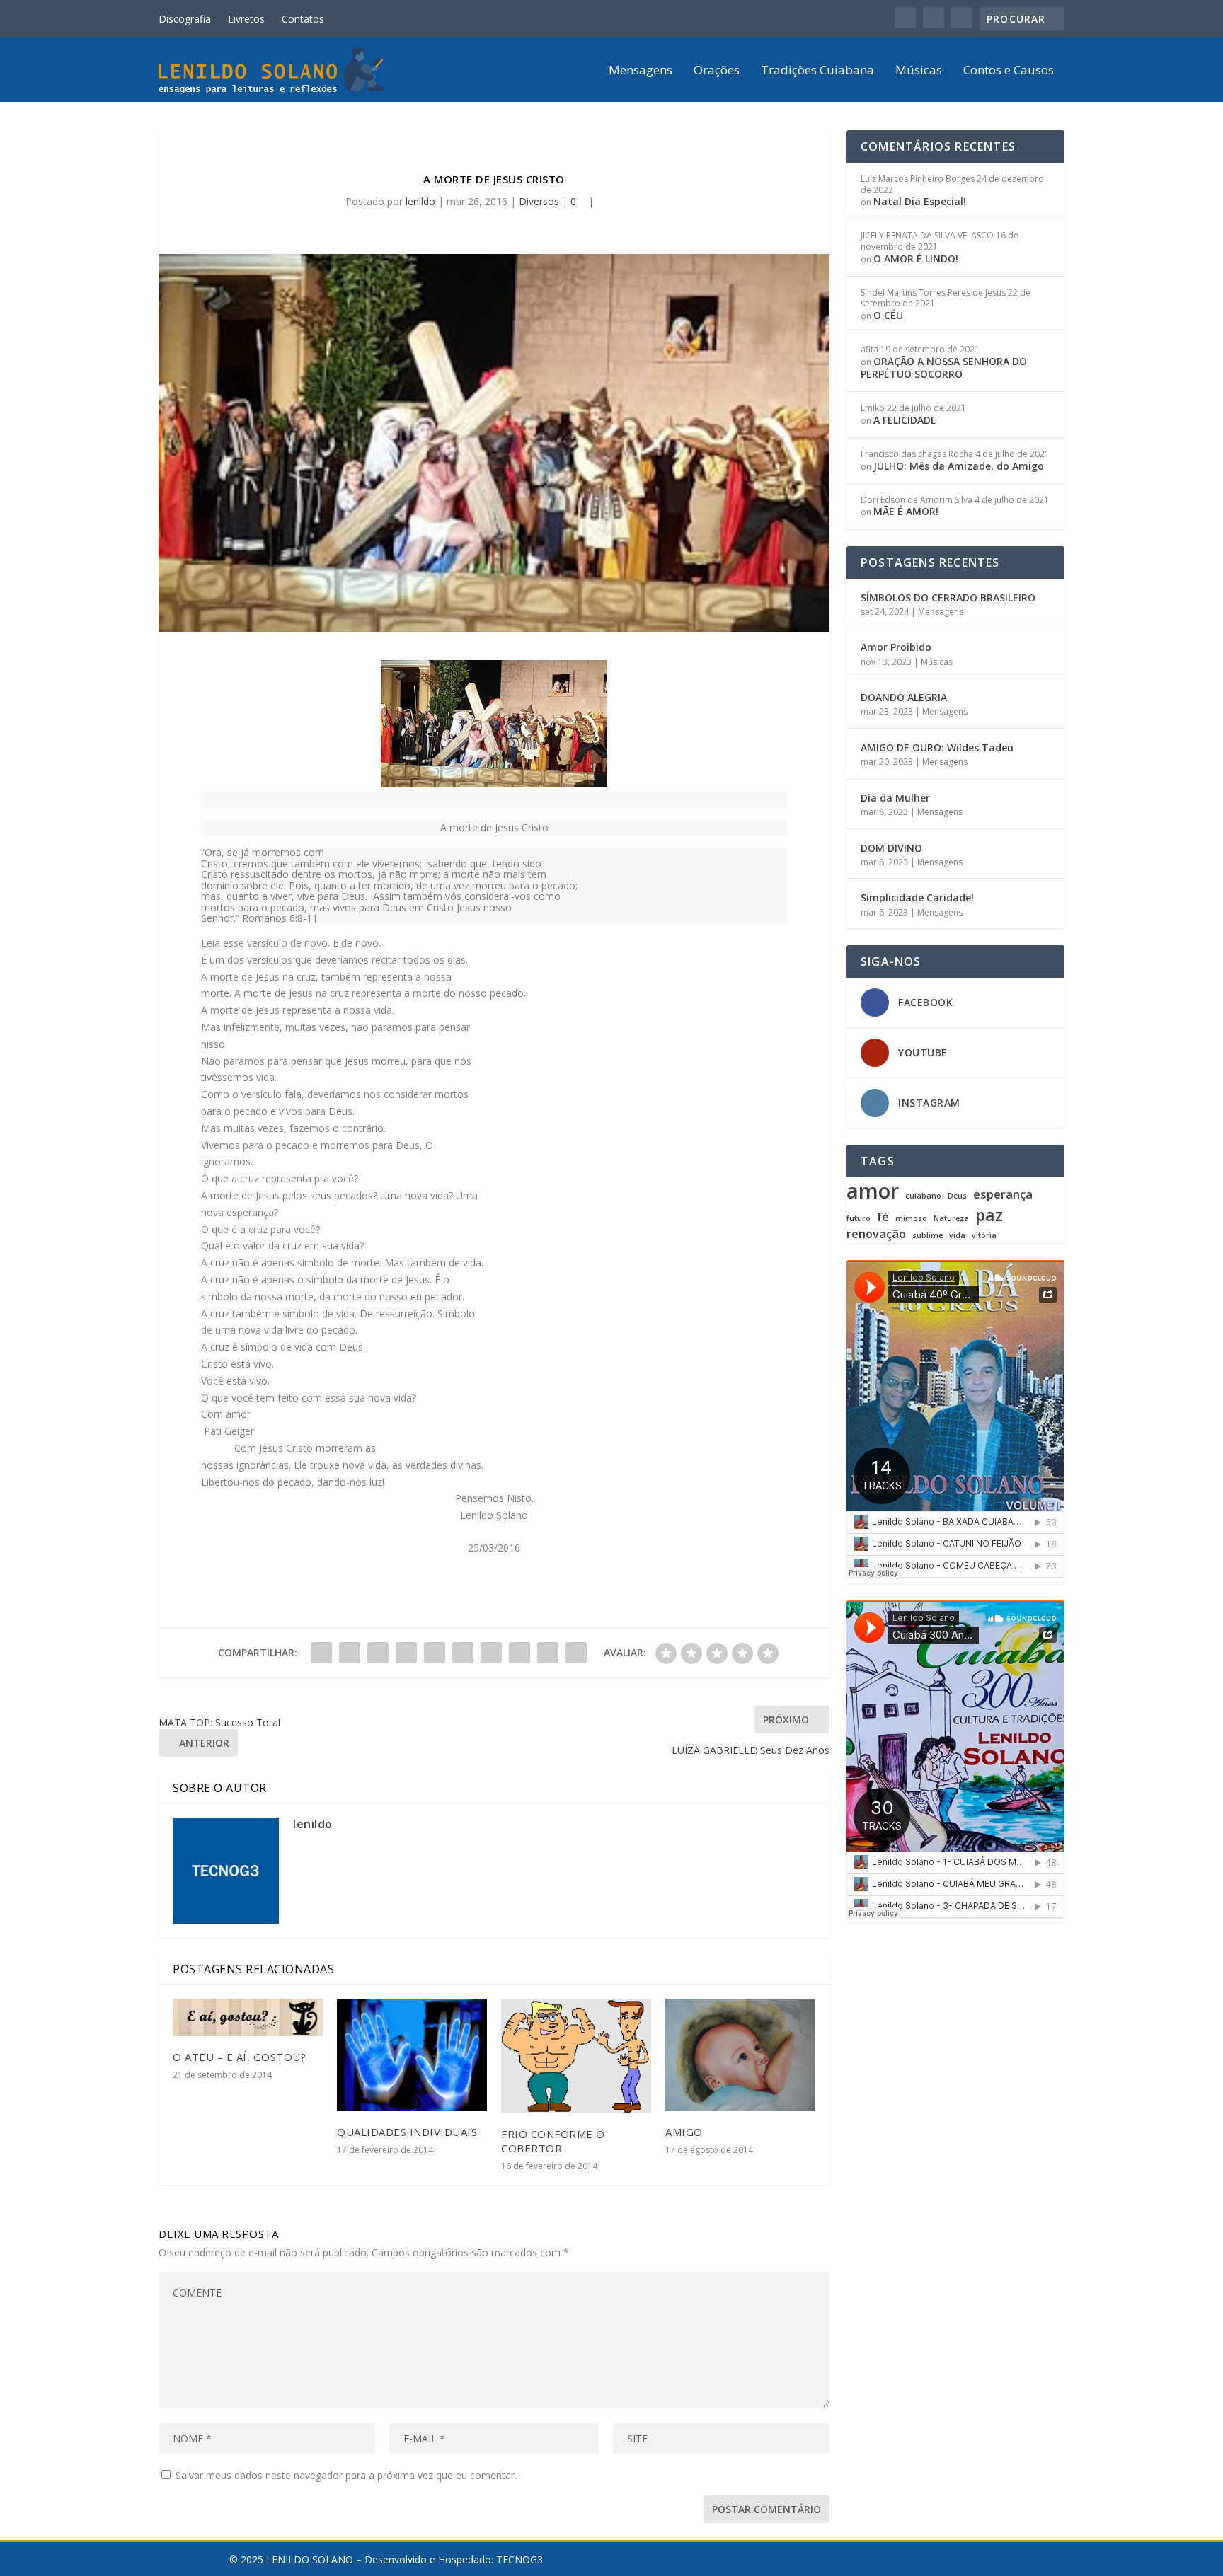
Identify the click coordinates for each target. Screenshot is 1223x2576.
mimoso (911, 1219)
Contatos (303, 19)
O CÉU (888, 315)
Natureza (951, 1219)
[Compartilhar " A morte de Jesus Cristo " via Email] (548, 1653)
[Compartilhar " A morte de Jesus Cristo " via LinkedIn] (463, 1653)
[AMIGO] (740, 2055)
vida (957, 1236)
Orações (717, 71)
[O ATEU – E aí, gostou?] (248, 2017)
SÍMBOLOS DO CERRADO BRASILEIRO (948, 597)
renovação (876, 1234)
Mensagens (641, 71)
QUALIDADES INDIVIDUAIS (407, 2132)
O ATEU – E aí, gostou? (239, 2057)
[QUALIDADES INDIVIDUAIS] (412, 2055)
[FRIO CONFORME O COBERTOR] (576, 2056)
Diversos (539, 201)
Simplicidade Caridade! (917, 897)
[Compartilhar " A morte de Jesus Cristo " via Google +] (378, 1653)
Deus (957, 1196)
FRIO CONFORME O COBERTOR (553, 2141)
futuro (859, 1219)
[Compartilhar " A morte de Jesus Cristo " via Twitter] (350, 1653)
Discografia (185, 19)
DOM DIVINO (891, 848)
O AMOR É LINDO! (916, 259)
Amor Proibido (896, 647)
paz (989, 1215)
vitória (984, 1236)
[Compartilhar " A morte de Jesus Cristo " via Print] (576, 1653)
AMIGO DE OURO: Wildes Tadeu (937, 747)
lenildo (420, 201)
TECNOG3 (519, 2559)
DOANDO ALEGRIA (904, 697)
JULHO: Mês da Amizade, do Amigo (959, 466)
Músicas (919, 71)
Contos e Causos (1009, 71)
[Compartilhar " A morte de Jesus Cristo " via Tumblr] (406, 1653)
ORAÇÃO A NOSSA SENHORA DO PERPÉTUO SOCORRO (944, 368)
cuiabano (923, 1196)
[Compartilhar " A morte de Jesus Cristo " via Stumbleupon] (519, 1653)
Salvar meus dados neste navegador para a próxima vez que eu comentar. (346, 2475)
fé (883, 1217)
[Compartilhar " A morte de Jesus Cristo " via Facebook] (321, 1653)
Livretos (246, 19)
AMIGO (684, 2132)
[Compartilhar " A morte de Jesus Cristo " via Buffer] (491, 1653)
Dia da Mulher (895, 798)
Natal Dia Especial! (920, 201)
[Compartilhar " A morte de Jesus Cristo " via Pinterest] (435, 1653)
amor (873, 1191)
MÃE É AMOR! (906, 511)
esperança (1003, 1195)
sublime (928, 1236)
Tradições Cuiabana (817, 71)
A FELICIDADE (905, 420)
